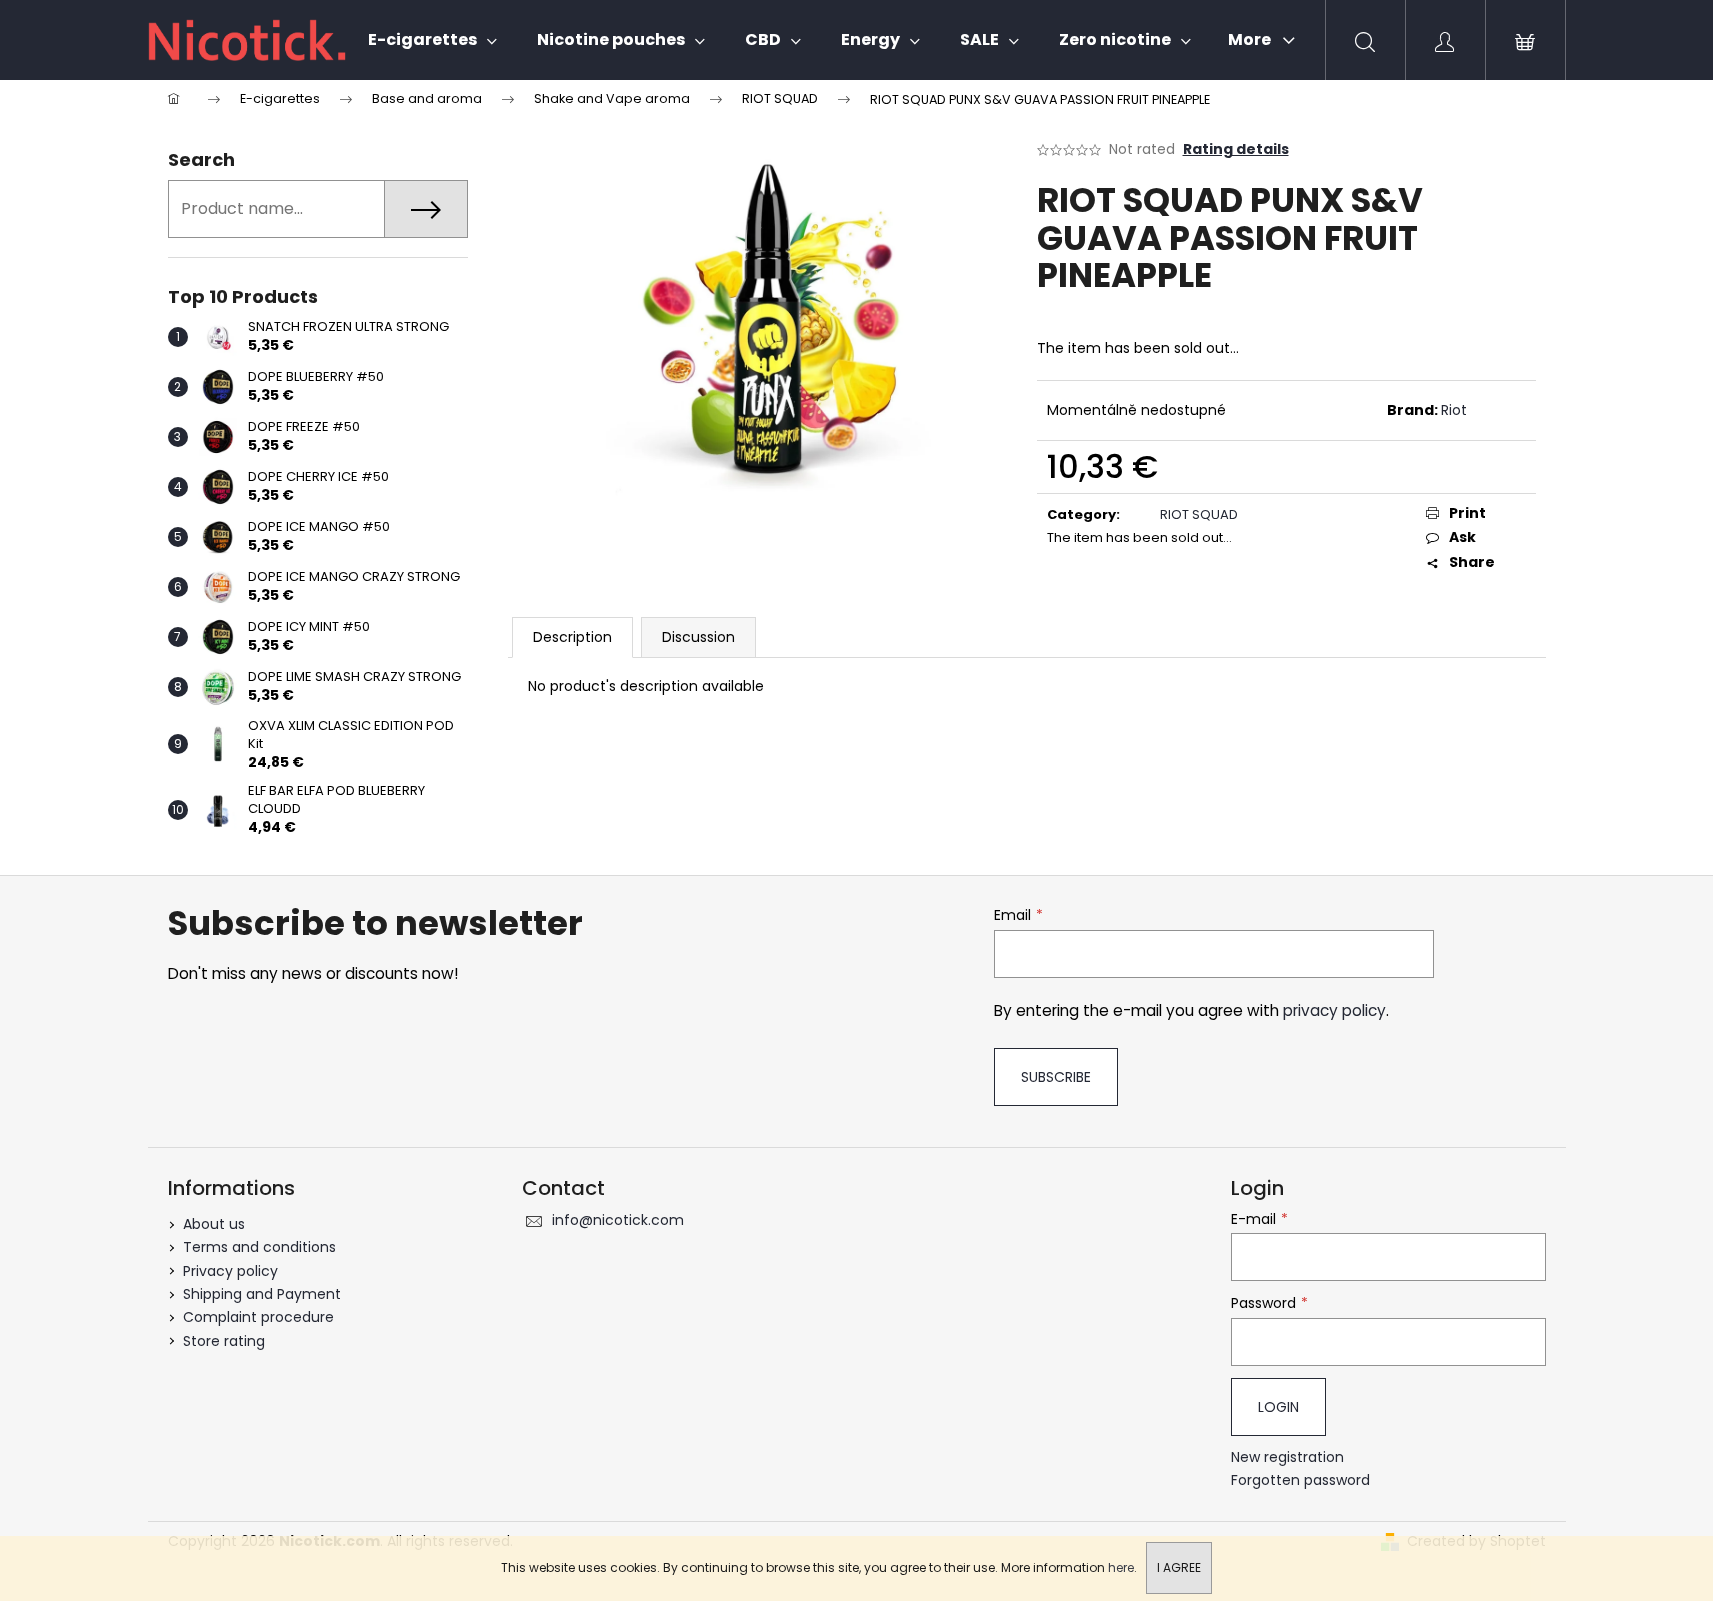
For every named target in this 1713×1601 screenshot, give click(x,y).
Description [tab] (572, 637)
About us (214, 1224)
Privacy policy (230, 1271)
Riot (1454, 410)
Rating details (1236, 149)
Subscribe (1056, 1077)
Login (1278, 1407)
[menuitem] (432, 40)
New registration (1287, 1457)
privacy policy (1334, 1010)
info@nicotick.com (618, 1220)
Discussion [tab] (698, 637)
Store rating (224, 1341)
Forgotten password (1300, 1480)
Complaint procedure (258, 1317)
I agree (1179, 1567)
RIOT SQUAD (1199, 514)
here (1121, 1567)
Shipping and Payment (262, 1294)
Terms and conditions (259, 1247)
